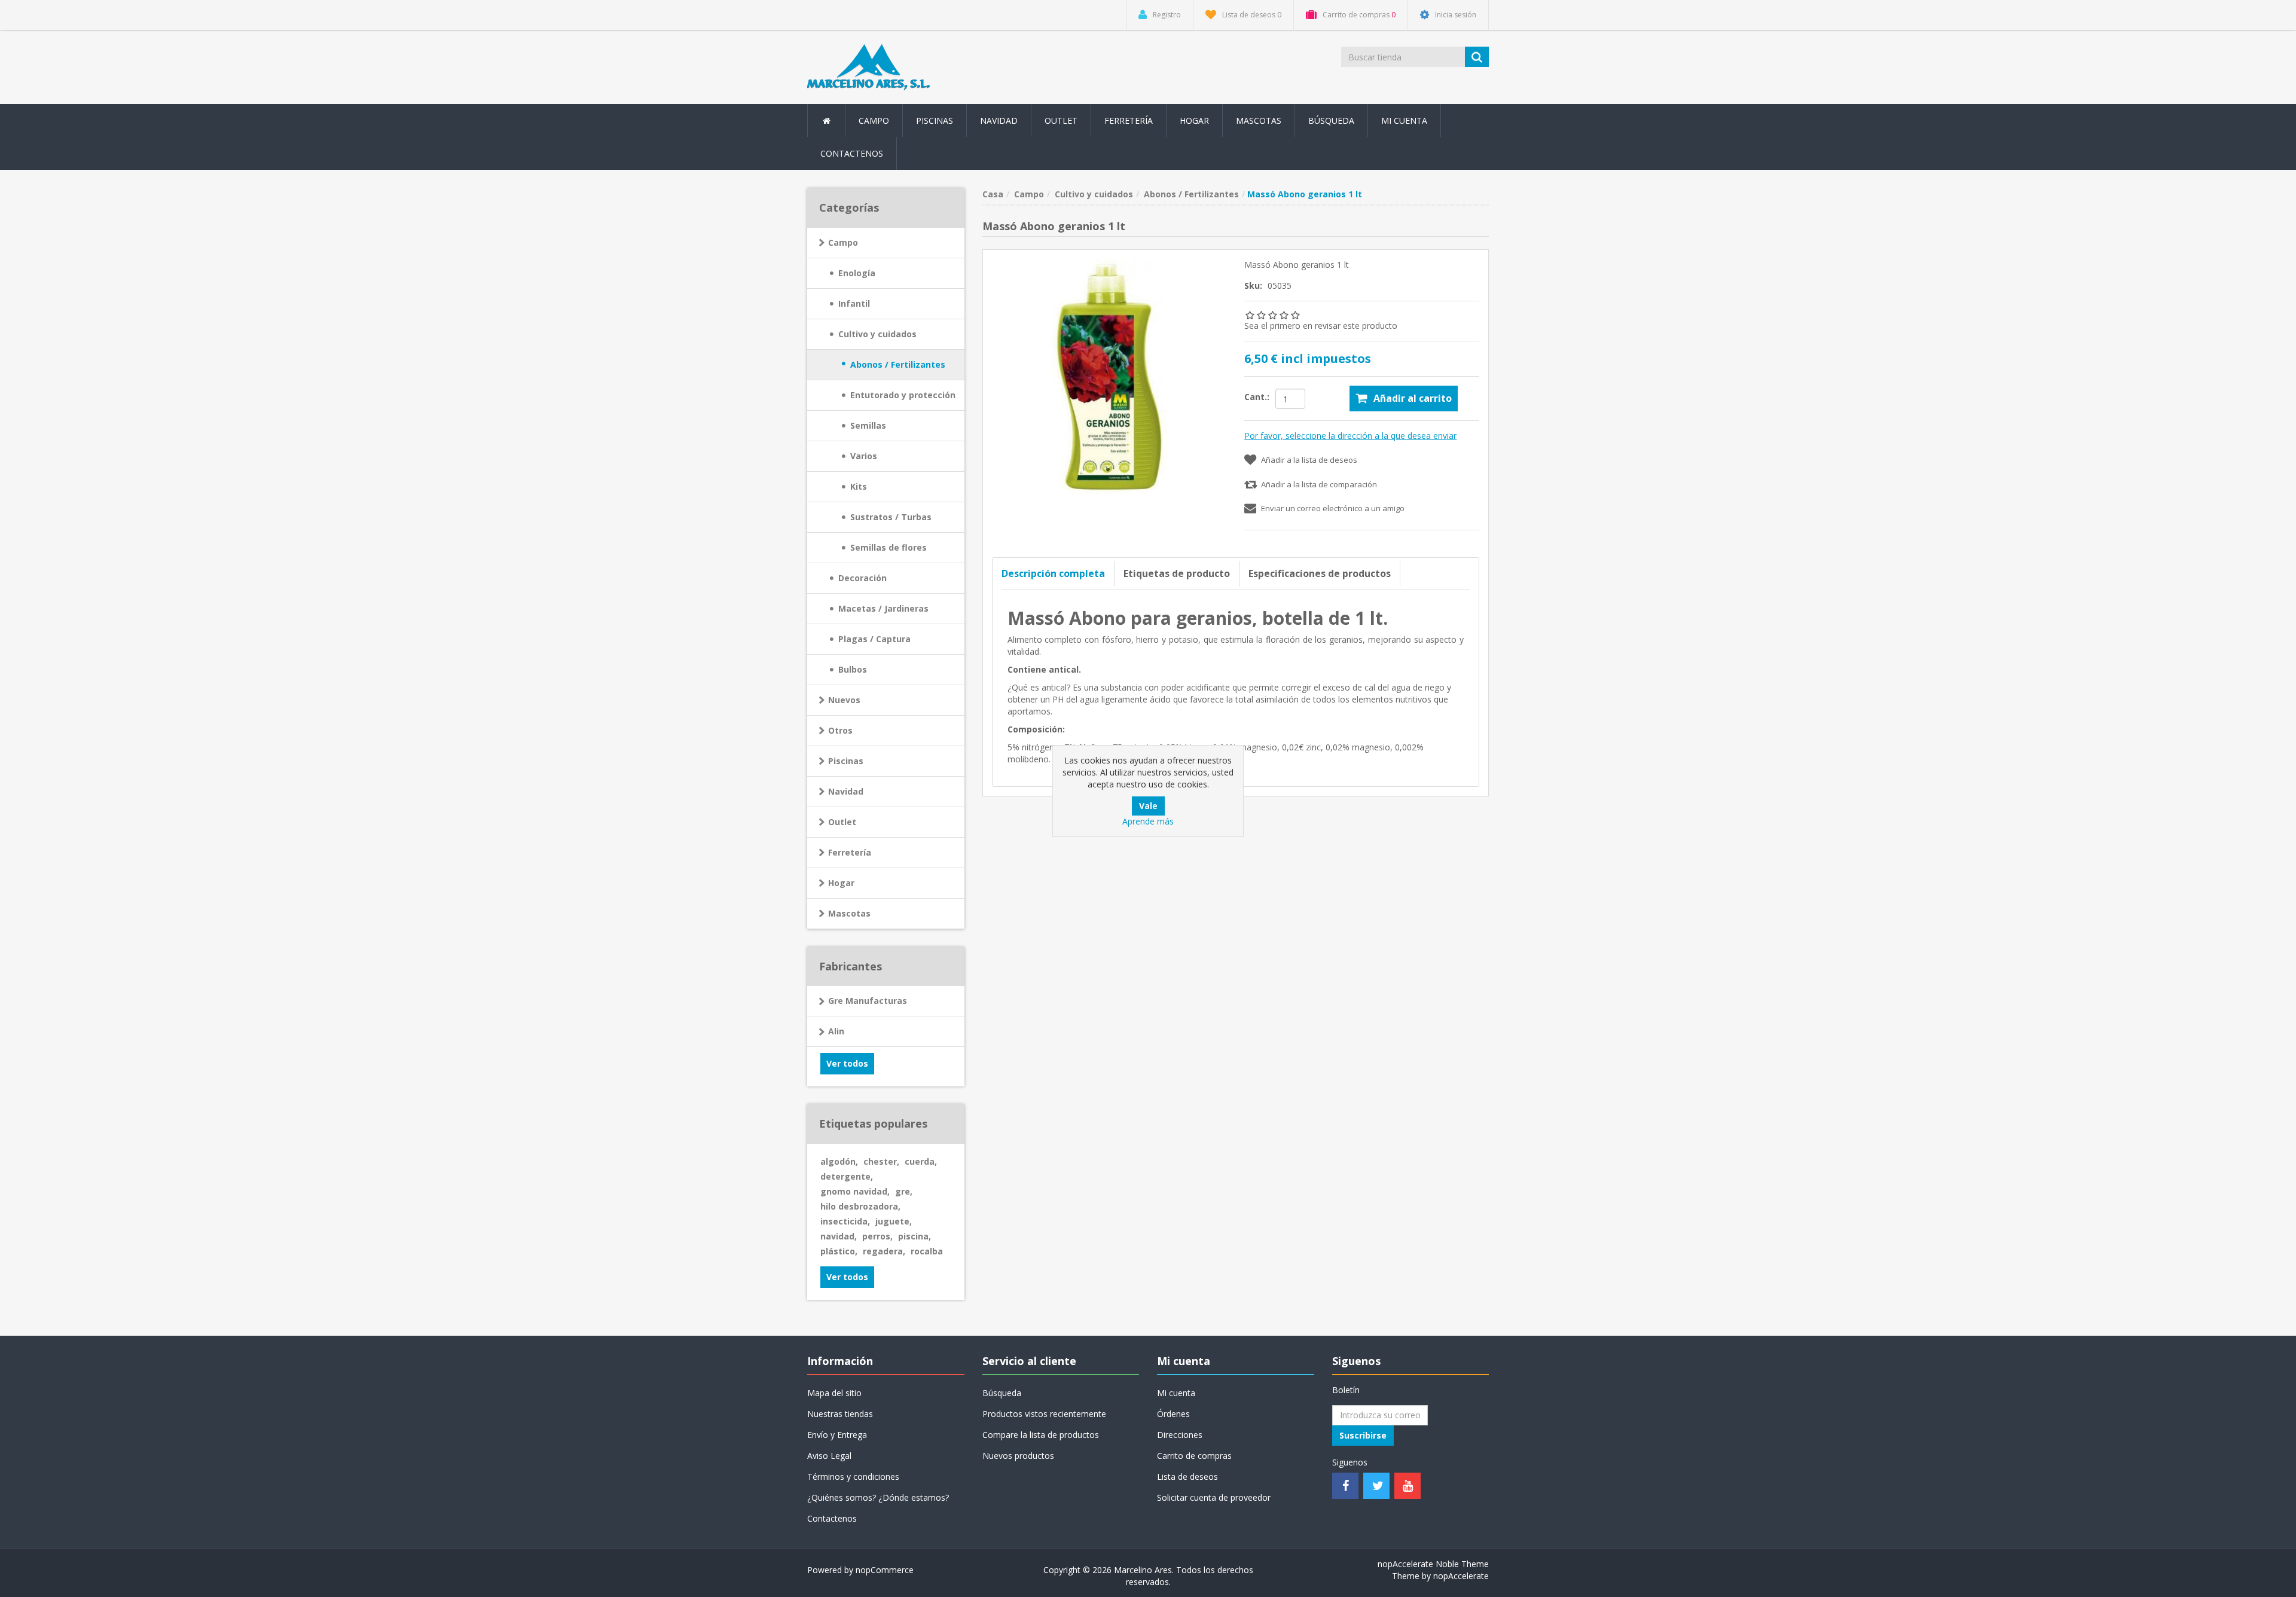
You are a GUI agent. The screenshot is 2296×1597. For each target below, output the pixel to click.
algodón (839, 1161)
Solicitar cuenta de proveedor (1214, 1497)
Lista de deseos (1187, 1477)
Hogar (841, 883)
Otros (840, 730)
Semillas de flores (889, 547)
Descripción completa (1053, 573)
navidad (839, 1236)
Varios (864, 456)
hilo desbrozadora (860, 1206)
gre (904, 1191)
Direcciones (1180, 1435)
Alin (836, 1031)
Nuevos (844, 700)
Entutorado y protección (903, 395)
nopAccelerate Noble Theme (1433, 1564)
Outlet (1061, 120)
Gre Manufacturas (868, 1001)
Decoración (862, 578)
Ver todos (847, 1063)
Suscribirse (1363, 1435)
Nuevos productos (1018, 1456)
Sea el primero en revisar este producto (1321, 326)
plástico (839, 1251)
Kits (859, 486)
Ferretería (850, 852)
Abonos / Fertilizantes (898, 364)
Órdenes (1173, 1414)
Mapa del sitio (834, 1393)
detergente (847, 1176)
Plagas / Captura (874, 639)
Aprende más (1148, 821)
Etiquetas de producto (1177, 573)
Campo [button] (874, 120)
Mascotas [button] (1259, 120)
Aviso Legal (829, 1456)
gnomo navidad (855, 1191)
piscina (915, 1236)
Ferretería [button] (1129, 120)
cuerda (921, 1161)
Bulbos (853, 669)
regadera (884, 1251)
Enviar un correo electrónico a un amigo (1333, 508)
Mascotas (849, 913)
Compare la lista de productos (1041, 1435)
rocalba (927, 1251)
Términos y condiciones (853, 1477)
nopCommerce (885, 1570)
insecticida (845, 1221)
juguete (894, 1221)
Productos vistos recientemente (1044, 1414)
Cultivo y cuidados (877, 334)
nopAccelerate (1461, 1576)
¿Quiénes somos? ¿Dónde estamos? (878, 1497)
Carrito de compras (1194, 1456)
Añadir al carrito (1413, 398)
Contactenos (852, 153)
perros (877, 1236)
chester (881, 1161)
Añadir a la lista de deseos (1309, 460)
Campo (843, 242)
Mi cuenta (1404, 120)
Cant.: (1257, 397)
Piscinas (935, 120)
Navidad (999, 120)
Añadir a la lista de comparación (1319, 484)
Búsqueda (1331, 120)
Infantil (854, 303)
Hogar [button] (1194, 120)
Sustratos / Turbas (891, 517)
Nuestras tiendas (840, 1414)
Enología (857, 273)
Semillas (868, 425)
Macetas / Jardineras (883, 608)
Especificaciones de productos (1320, 573)
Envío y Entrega (837, 1435)
